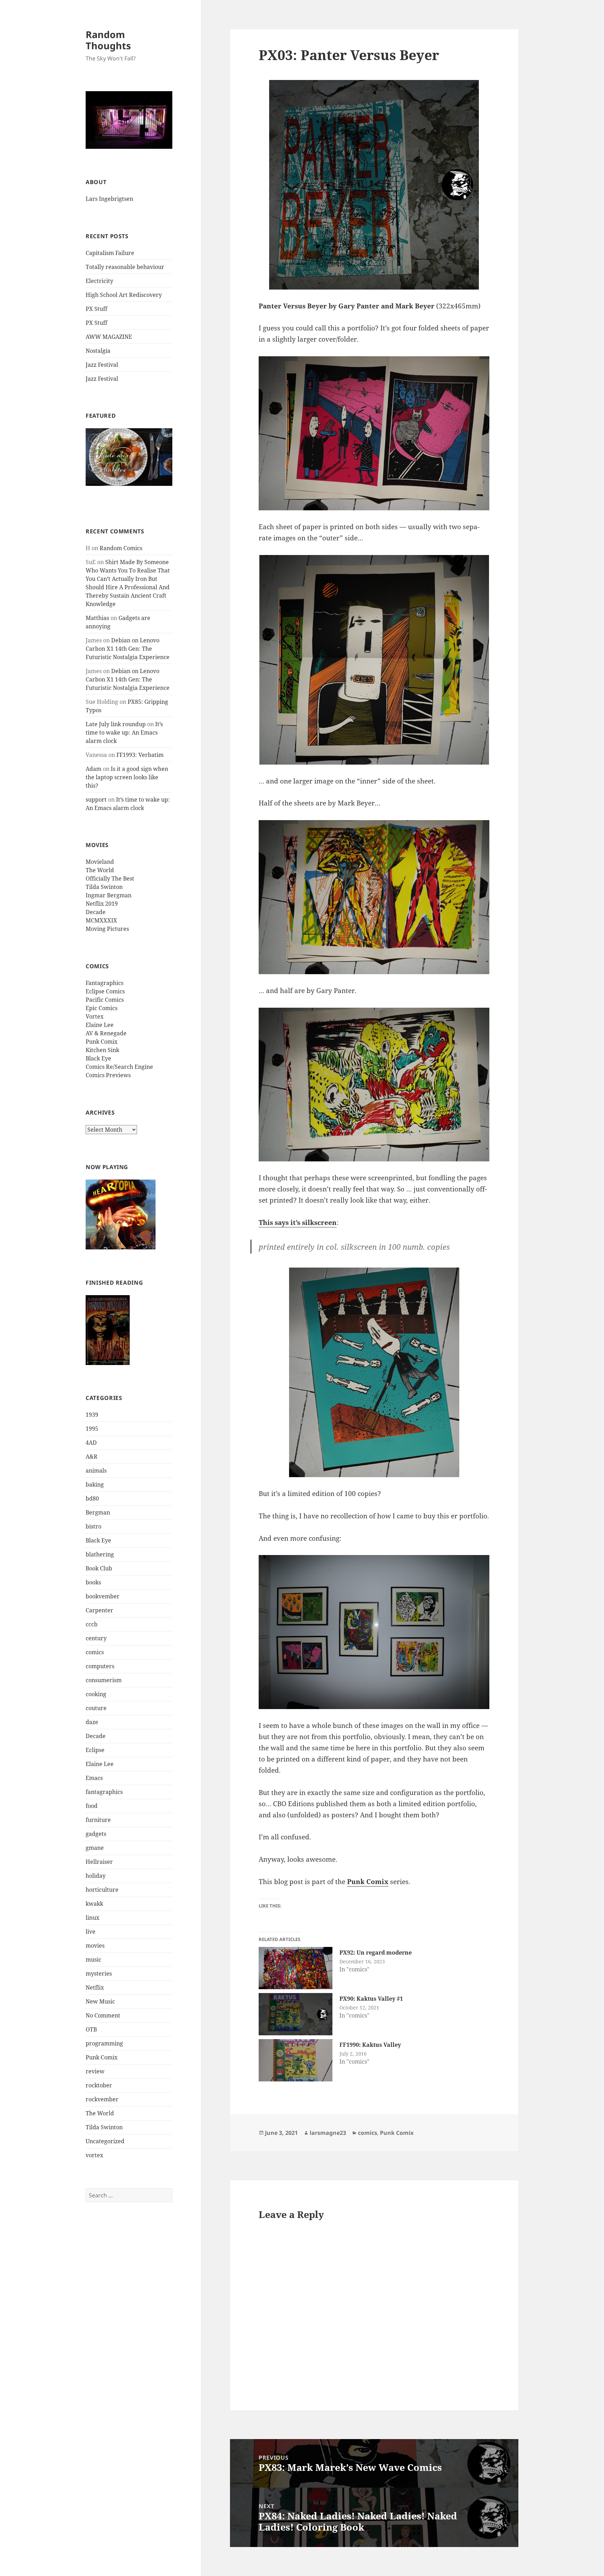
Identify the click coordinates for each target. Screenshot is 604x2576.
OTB (91, 2029)
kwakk (94, 1904)
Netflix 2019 (102, 904)
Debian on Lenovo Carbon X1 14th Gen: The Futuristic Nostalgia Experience (128, 649)
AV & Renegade (106, 1033)
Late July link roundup (116, 724)
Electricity (99, 281)
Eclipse (95, 1750)
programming (104, 2043)
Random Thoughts (108, 40)
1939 (92, 1415)
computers (100, 1666)
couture (96, 1708)
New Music (100, 2001)
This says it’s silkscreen (298, 1223)
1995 (92, 1429)
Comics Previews (108, 1075)
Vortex (95, 1016)
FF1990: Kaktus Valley (370, 2045)
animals (96, 1471)
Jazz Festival (102, 365)
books (93, 1582)
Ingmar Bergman (109, 895)
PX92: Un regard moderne (376, 1953)
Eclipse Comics (105, 991)
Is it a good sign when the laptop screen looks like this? (127, 777)
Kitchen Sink (102, 1050)
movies (95, 1946)
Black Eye (98, 1058)
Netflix (95, 1987)
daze (92, 1722)
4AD (91, 1443)
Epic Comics (102, 1008)
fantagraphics (104, 1792)
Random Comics (121, 548)
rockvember (102, 2099)
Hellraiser (99, 1862)
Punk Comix (102, 1042)
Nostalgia (98, 351)
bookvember (103, 1596)
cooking (96, 1694)
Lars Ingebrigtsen (109, 199)
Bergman (98, 1512)
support (96, 800)
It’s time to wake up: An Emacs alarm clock (124, 732)
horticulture (102, 1890)
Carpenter (99, 1610)
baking (95, 1484)
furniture (98, 1820)
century (96, 1638)
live (91, 1932)
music (94, 1960)
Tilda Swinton (104, 887)
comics (95, 1652)
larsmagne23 (328, 2133)
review (95, 2071)
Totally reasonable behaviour (125, 267)
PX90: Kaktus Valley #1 (371, 1999)
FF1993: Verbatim (140, 755)
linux (92, 1918)
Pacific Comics (105, 1000)
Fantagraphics (105, 983)
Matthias (97, 618)
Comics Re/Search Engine (119, 1067)
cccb (92, 1624)
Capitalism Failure (110, 253)
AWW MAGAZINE (109, 337)
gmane (95, 1848)
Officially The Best (110, 878)
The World (100, 870)
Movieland (100, 862)
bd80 (92, 1498)
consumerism (104, 1680)
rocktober (99, 2085)
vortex (94, 2155)
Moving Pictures (107, 929)
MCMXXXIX (101, 920)
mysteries (99, 1973)
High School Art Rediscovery (124, 295)
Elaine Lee (100, 1025)
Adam (94, 769)
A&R (92, 1457)
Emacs (94, 1778)
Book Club (99, 1568)
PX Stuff (96, 309)
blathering (100, 1554)
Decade (96, 912)
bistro (94, 1526)
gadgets (96, 1834)
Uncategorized (105, 2141)
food (92, 1806)
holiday (96, 1876)
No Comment (103, 2015)
